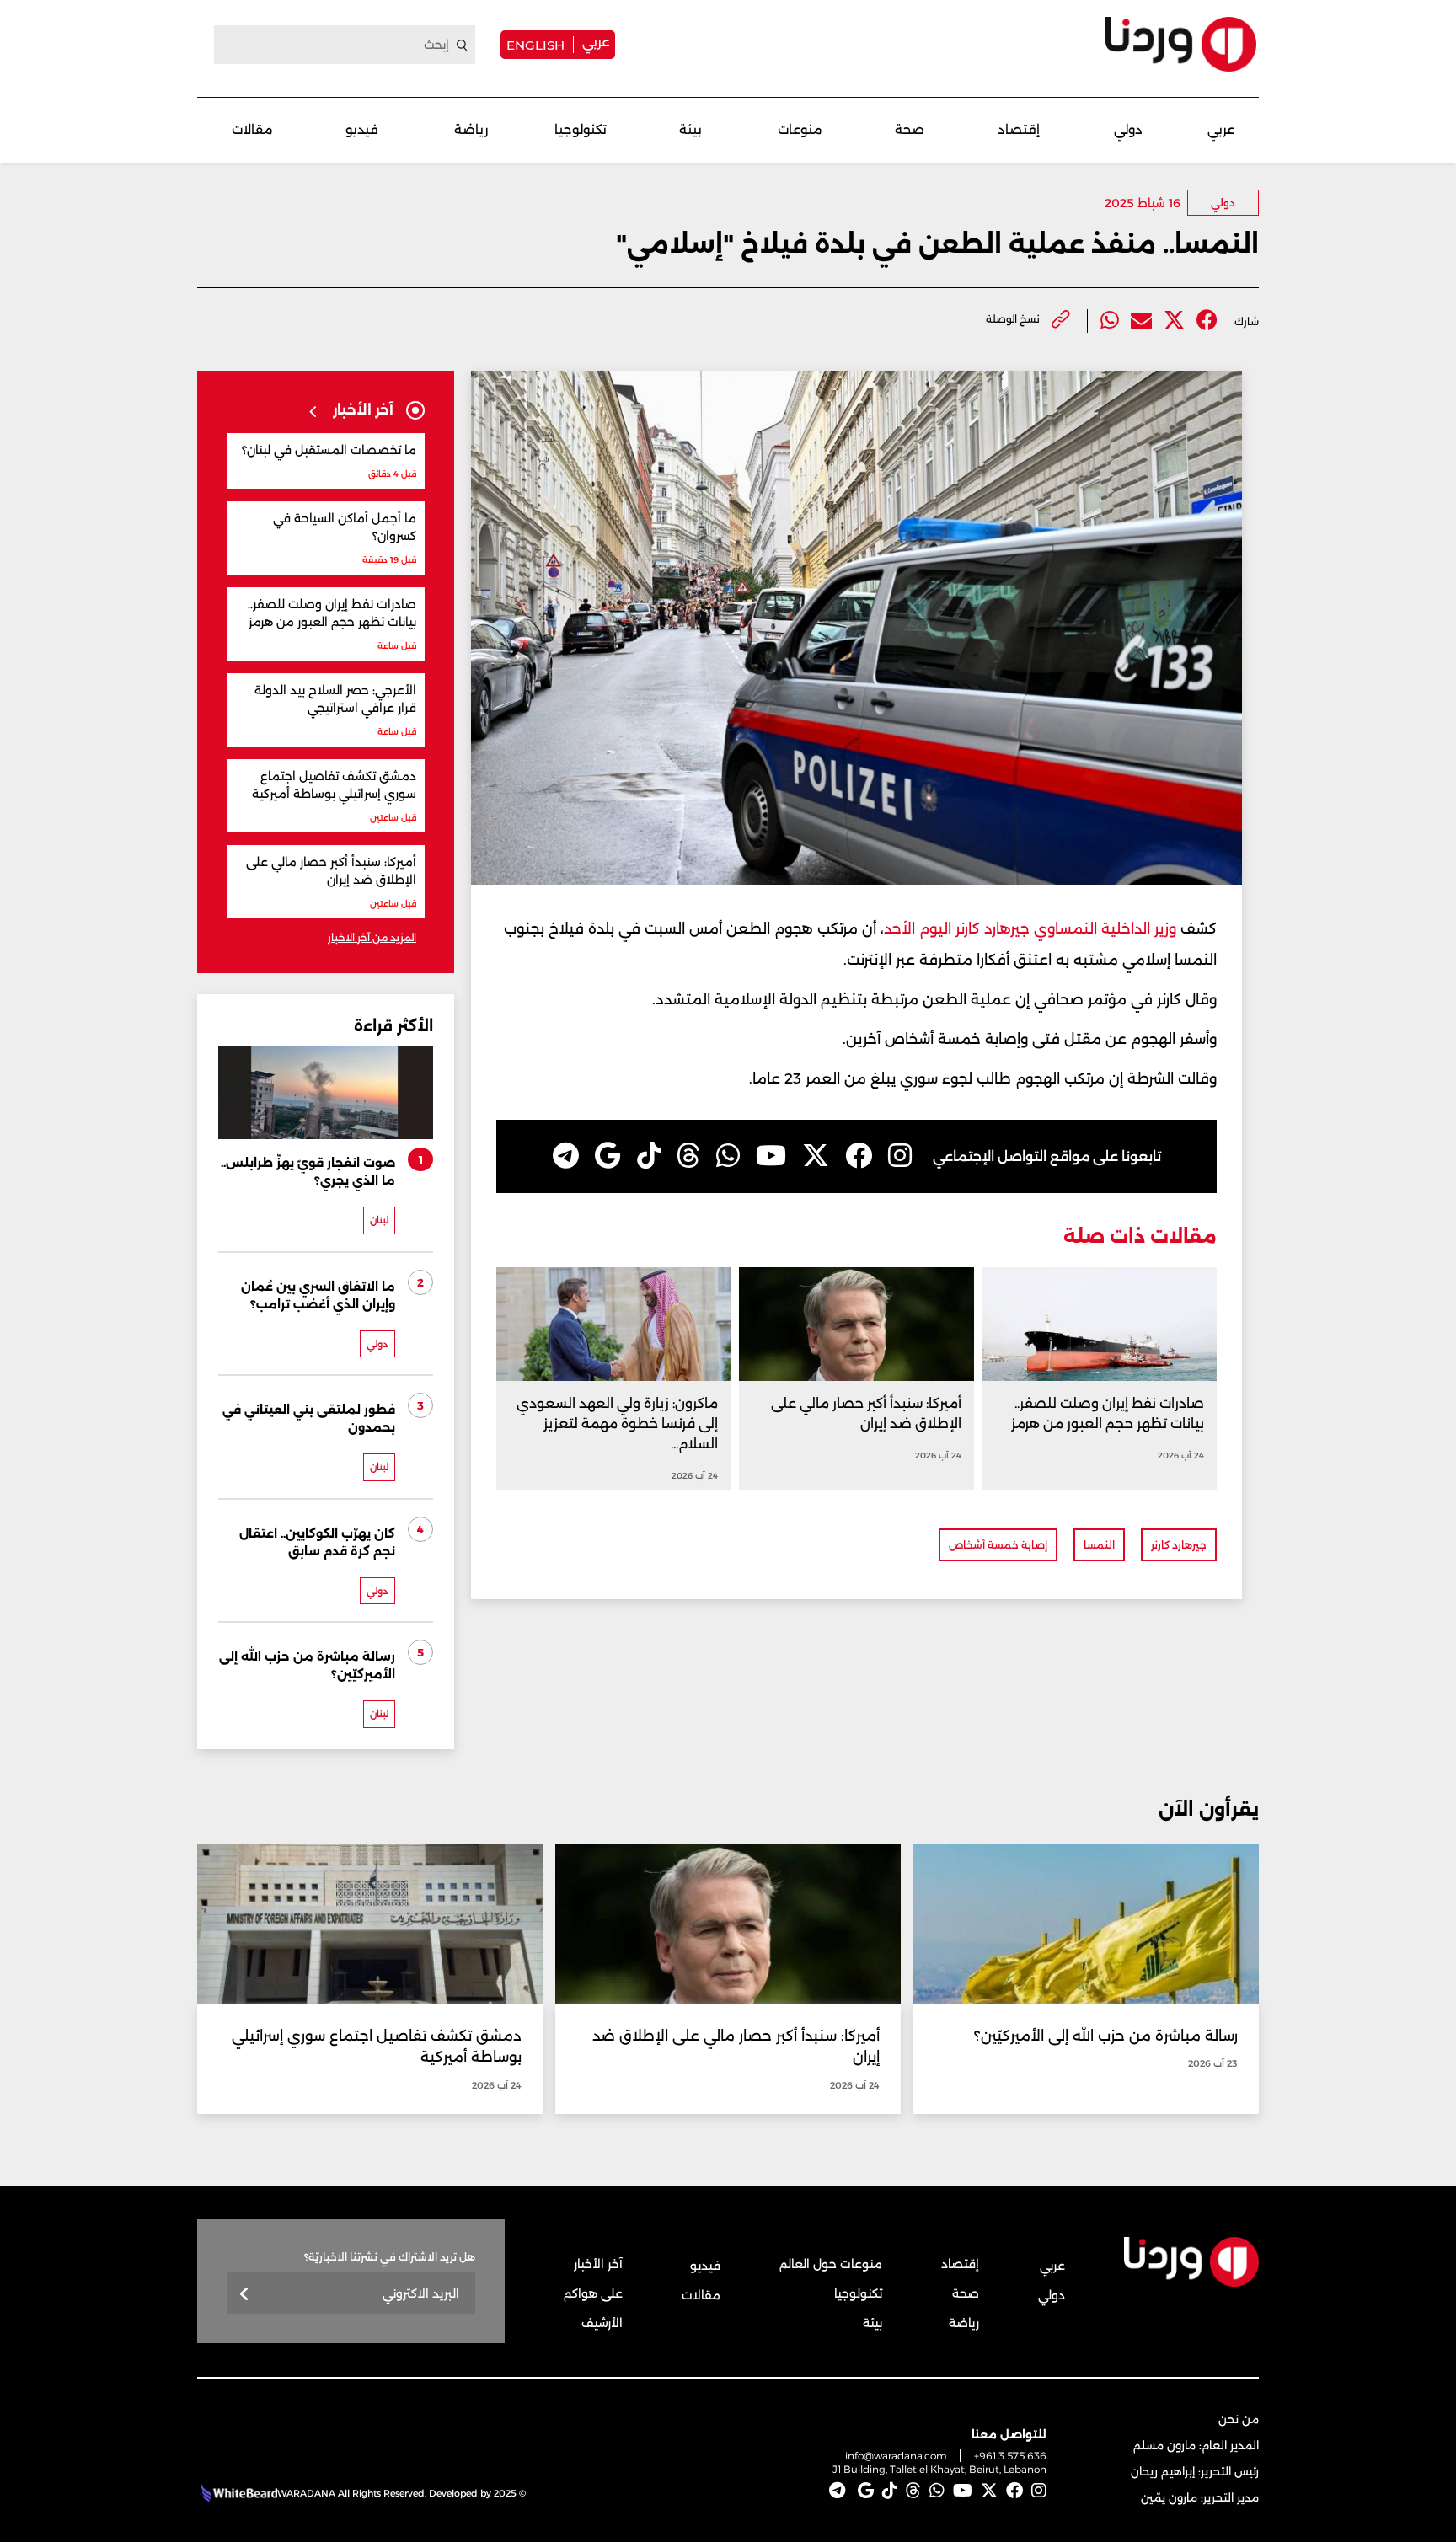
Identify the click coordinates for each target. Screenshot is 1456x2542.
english (535, 45)
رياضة (471, 129)
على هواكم (593, 2293)
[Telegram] (566, 1156)
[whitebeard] (237, 2493)
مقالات (252, 129)
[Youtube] (771, 1156)
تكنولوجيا (581, 129)
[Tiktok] (649, 1156)
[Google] (608, 1156)
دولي (1128, 129)
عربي (596, 42)
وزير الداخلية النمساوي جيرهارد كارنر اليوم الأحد (1030, 928)
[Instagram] (900, 1156)
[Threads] (688, 1156)
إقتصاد (1019, 129)
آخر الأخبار (598, 2264)
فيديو (362, 129)
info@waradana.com (896, 2456)
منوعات (800, 129)
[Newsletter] (245, 2295)
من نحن (1239, 2419)
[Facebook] (1207, 321)
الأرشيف (602, 2323)
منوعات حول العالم (831, 2264)
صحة (910, 129)
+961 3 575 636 (1010, 2456)
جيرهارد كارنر (1179, 1545)
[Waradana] (1181, 44)
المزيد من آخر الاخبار (372, 937)
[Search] (463, 45)
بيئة (691, 129)
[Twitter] (1174, 321)
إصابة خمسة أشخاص (998, 1545)
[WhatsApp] (728, 1156)
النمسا (1099, 1545)
